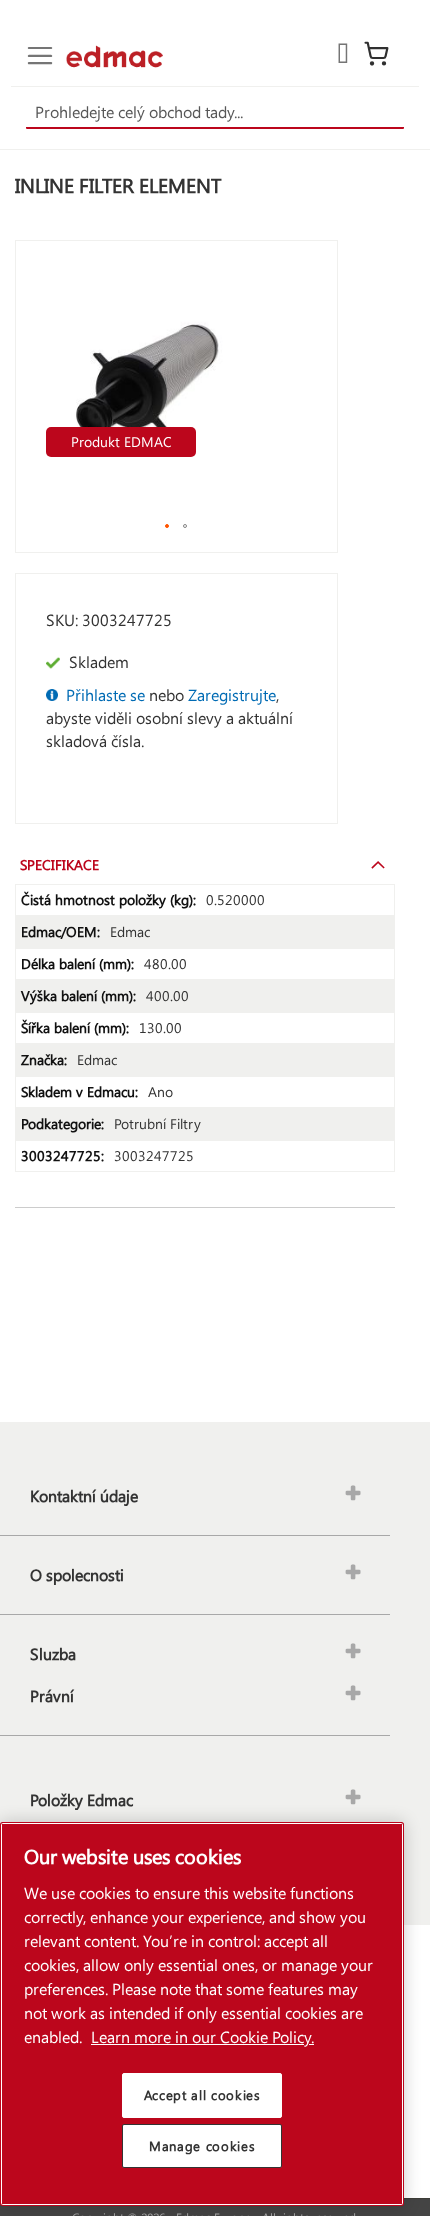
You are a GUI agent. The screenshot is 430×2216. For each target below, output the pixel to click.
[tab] (205, 864)
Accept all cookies (202, 2094)
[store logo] (114, 56)
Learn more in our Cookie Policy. (202, 2036)
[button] (168, 527)
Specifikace (59, 864)
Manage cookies (202, 2145)
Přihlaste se (105, 694)
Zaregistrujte (232, 694)
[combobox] (215, 113)
